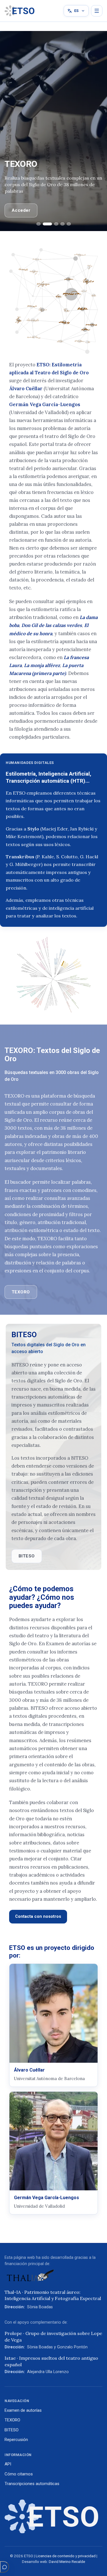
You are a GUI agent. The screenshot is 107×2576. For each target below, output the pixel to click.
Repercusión (16, 2440)
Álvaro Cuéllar (26, 389)
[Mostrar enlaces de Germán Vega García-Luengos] (53, 2153)
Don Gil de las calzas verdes (52, 625)
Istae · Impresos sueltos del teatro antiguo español (51, 2361)
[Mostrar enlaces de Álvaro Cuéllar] (53, 2025)
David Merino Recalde (67, 2562)
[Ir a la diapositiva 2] (47, 224)
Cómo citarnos (19, 2474)
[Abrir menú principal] (97, 11)
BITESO (27, 1556)
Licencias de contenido (55, 2556)
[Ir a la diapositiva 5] (69, 224)
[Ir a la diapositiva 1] (39, 224)
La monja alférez (42, 665)
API (8, 2464)
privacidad (87, 2556)
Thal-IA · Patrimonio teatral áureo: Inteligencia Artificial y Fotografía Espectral (53, 2295)
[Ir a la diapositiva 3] (56, 224)
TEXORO (21, 1292)
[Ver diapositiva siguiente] (97, 131)
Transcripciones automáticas (32, 2484)
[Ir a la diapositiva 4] (62, 224)
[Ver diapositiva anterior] (10, 131)
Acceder (21, 210)
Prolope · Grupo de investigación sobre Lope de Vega (53, 2336)
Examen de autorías (23, 2410)
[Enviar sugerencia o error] (5, 2567)
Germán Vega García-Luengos (45, 404)
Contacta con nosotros (38, 1916)
